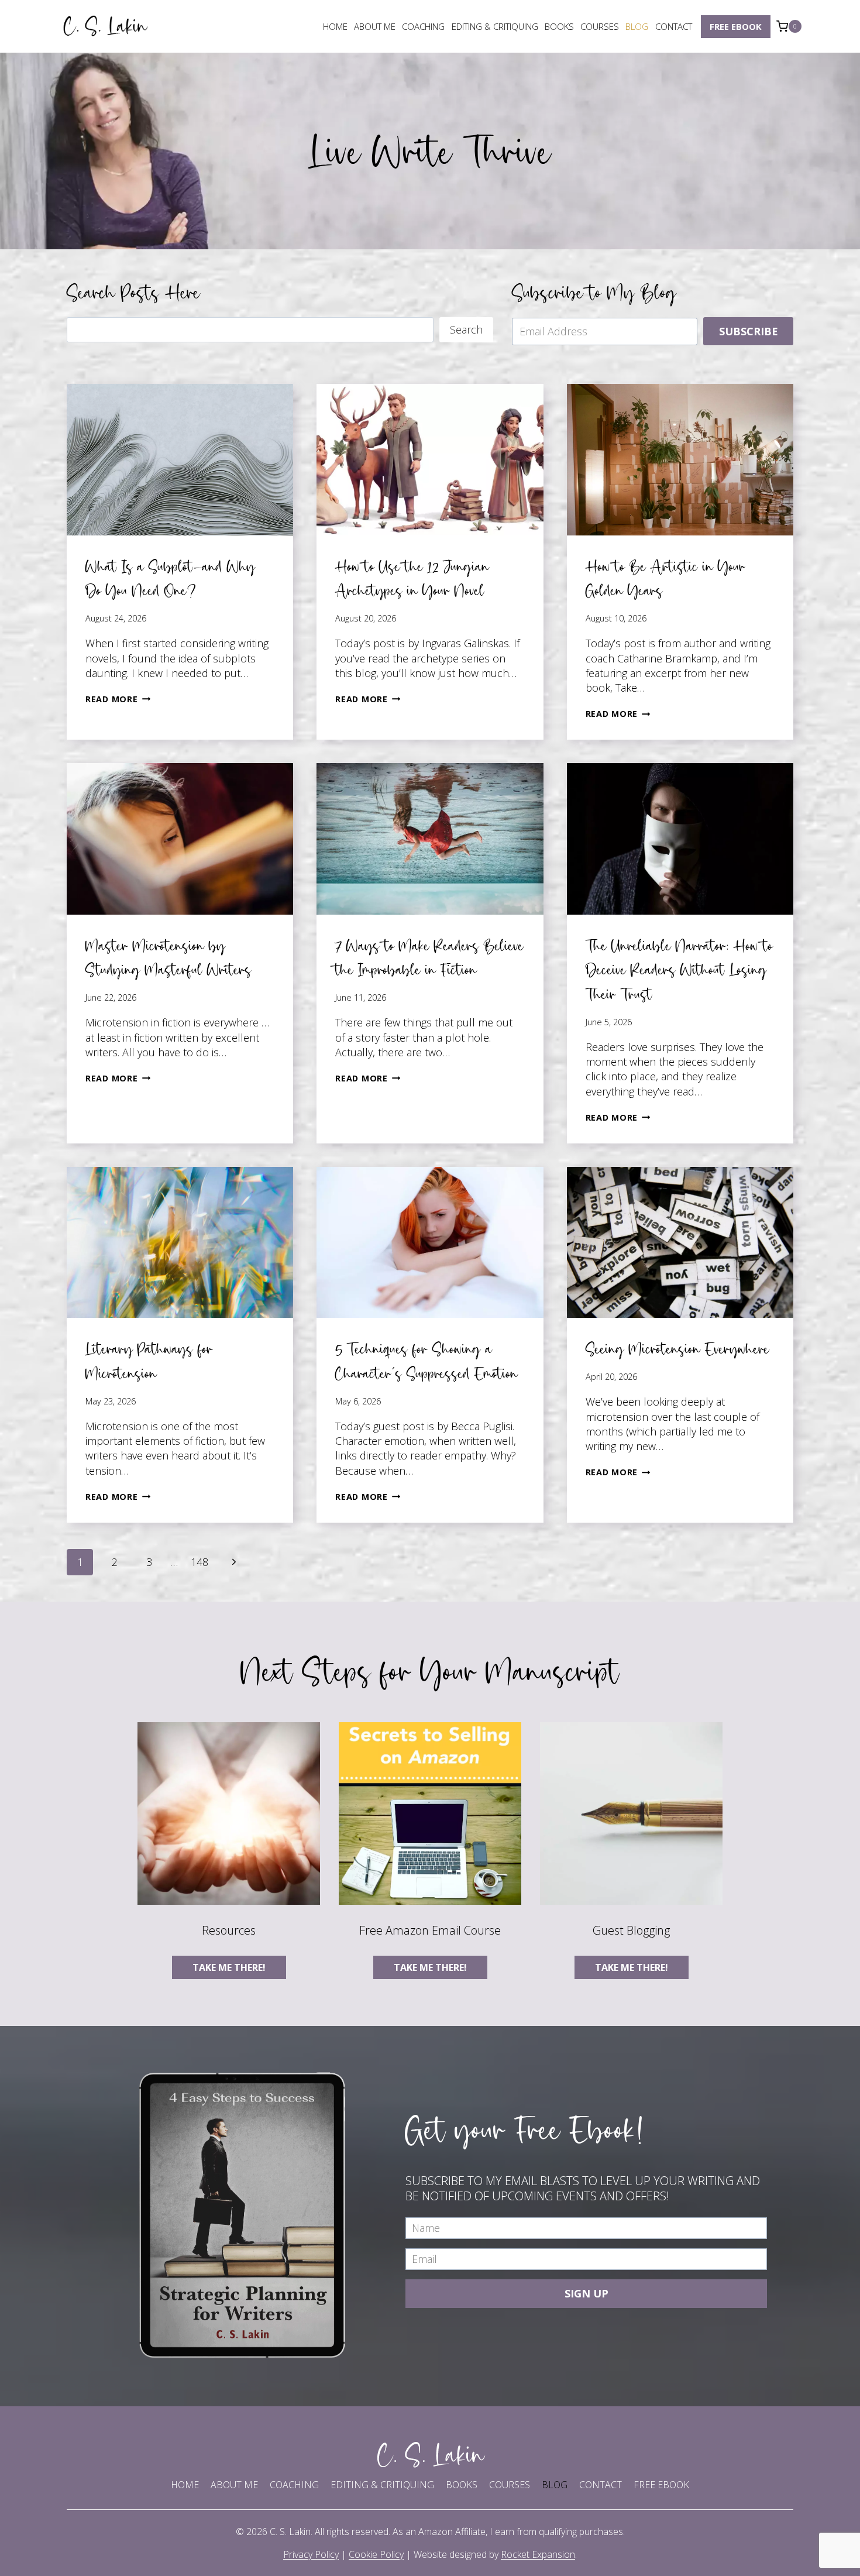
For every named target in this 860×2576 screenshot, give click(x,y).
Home (335, 26)
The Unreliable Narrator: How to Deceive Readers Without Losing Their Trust (679, 970)
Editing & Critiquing (495, 26)
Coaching (423, 26)
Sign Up (586, 2293)
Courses (600, 26)
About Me (375, 26)
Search (466, 329)
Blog (637, 26)
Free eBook (736, 26)
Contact (674, 26)
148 (199, 1562)
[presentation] (180, 459)
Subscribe (749, 331)
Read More (118, 699)
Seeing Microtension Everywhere (677, 1349)
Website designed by (494, 2554)
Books (559, 26)
